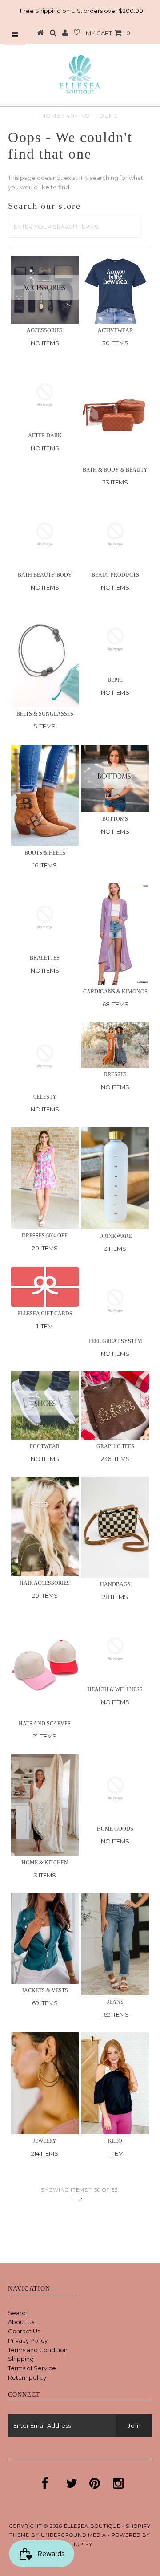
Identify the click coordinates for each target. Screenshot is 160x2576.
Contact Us (24, 2331)
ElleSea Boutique (93, 2526)
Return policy (27, 2377)
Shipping (21, 2359)
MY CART (108, 33)
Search (18, 2313)
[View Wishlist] (77, 33)
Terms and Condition (38, 2350)
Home (51, 116)
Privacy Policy (28, 2340)
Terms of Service (32, 2368)
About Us (21, 2322)
